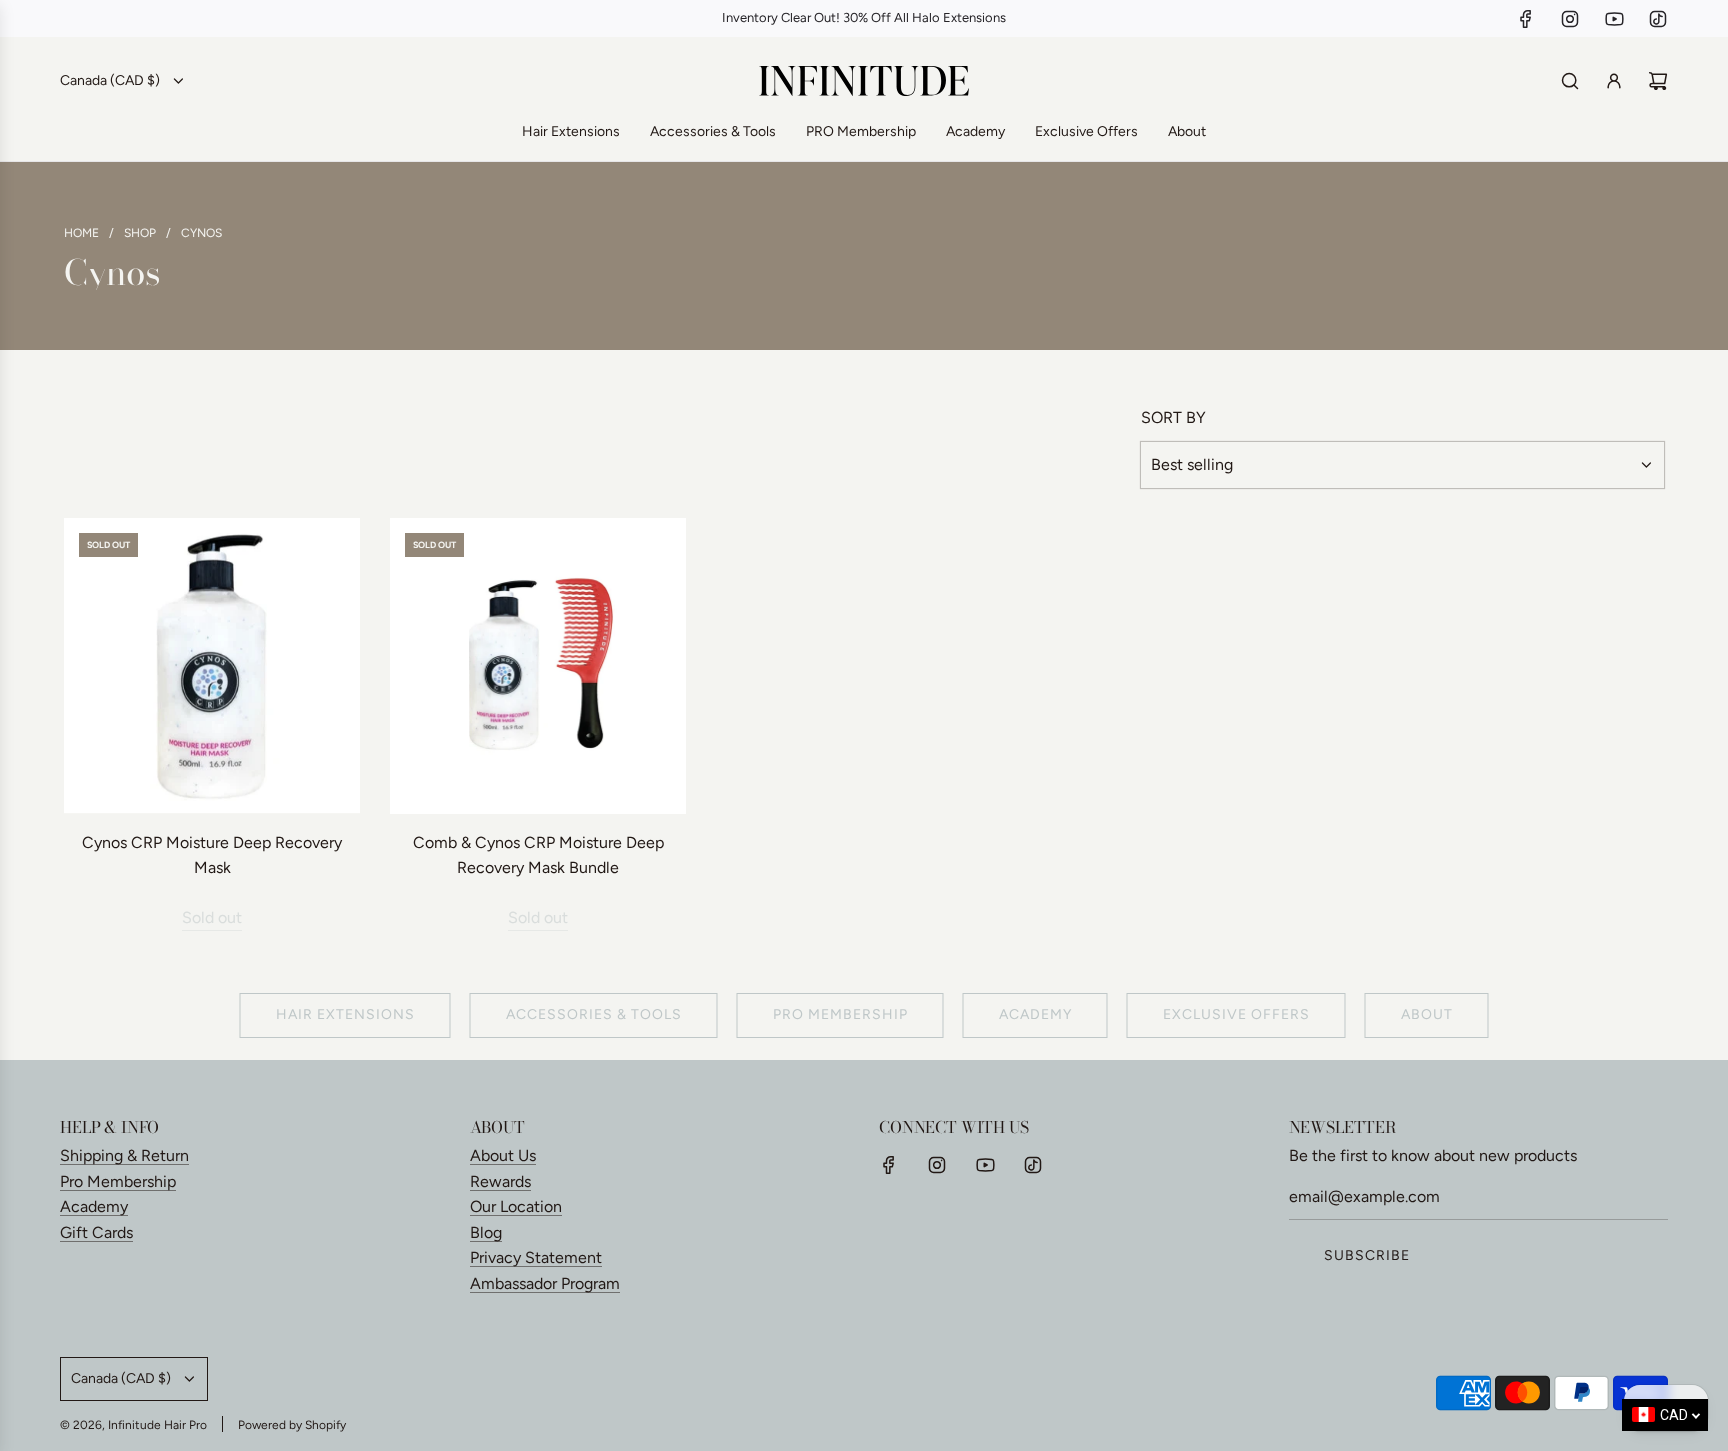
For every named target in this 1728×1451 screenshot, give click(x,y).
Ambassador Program (545, 1283)
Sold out (212, 917)
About (1427, 1014)
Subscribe (1367, 1255)
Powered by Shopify (292, 1425)
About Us (503, 1155)
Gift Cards (96, 1232)
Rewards (500, 1181)
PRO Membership (840, 1014)
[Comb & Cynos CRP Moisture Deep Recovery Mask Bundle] (538, 666)
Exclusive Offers (1236, 1014)
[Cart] (1658, 81)
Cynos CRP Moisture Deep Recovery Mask (212, 855)
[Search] (1570, 81)
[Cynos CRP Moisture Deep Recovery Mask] (212, 666)
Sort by (1173, 418)
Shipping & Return (124, 1155)
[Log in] (1614, 81)
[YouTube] (1614, 19)
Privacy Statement (536, 1257)
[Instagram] (1570, 19)
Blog (486, 1232)
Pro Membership (118, 1181)
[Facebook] (1526, 19)
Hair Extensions (345, 1014)
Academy (1035, 1014)
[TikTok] (1658, 19)
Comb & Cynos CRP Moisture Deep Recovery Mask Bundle (538, 855)
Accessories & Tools (594, 1014)
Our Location (516, 1206)
